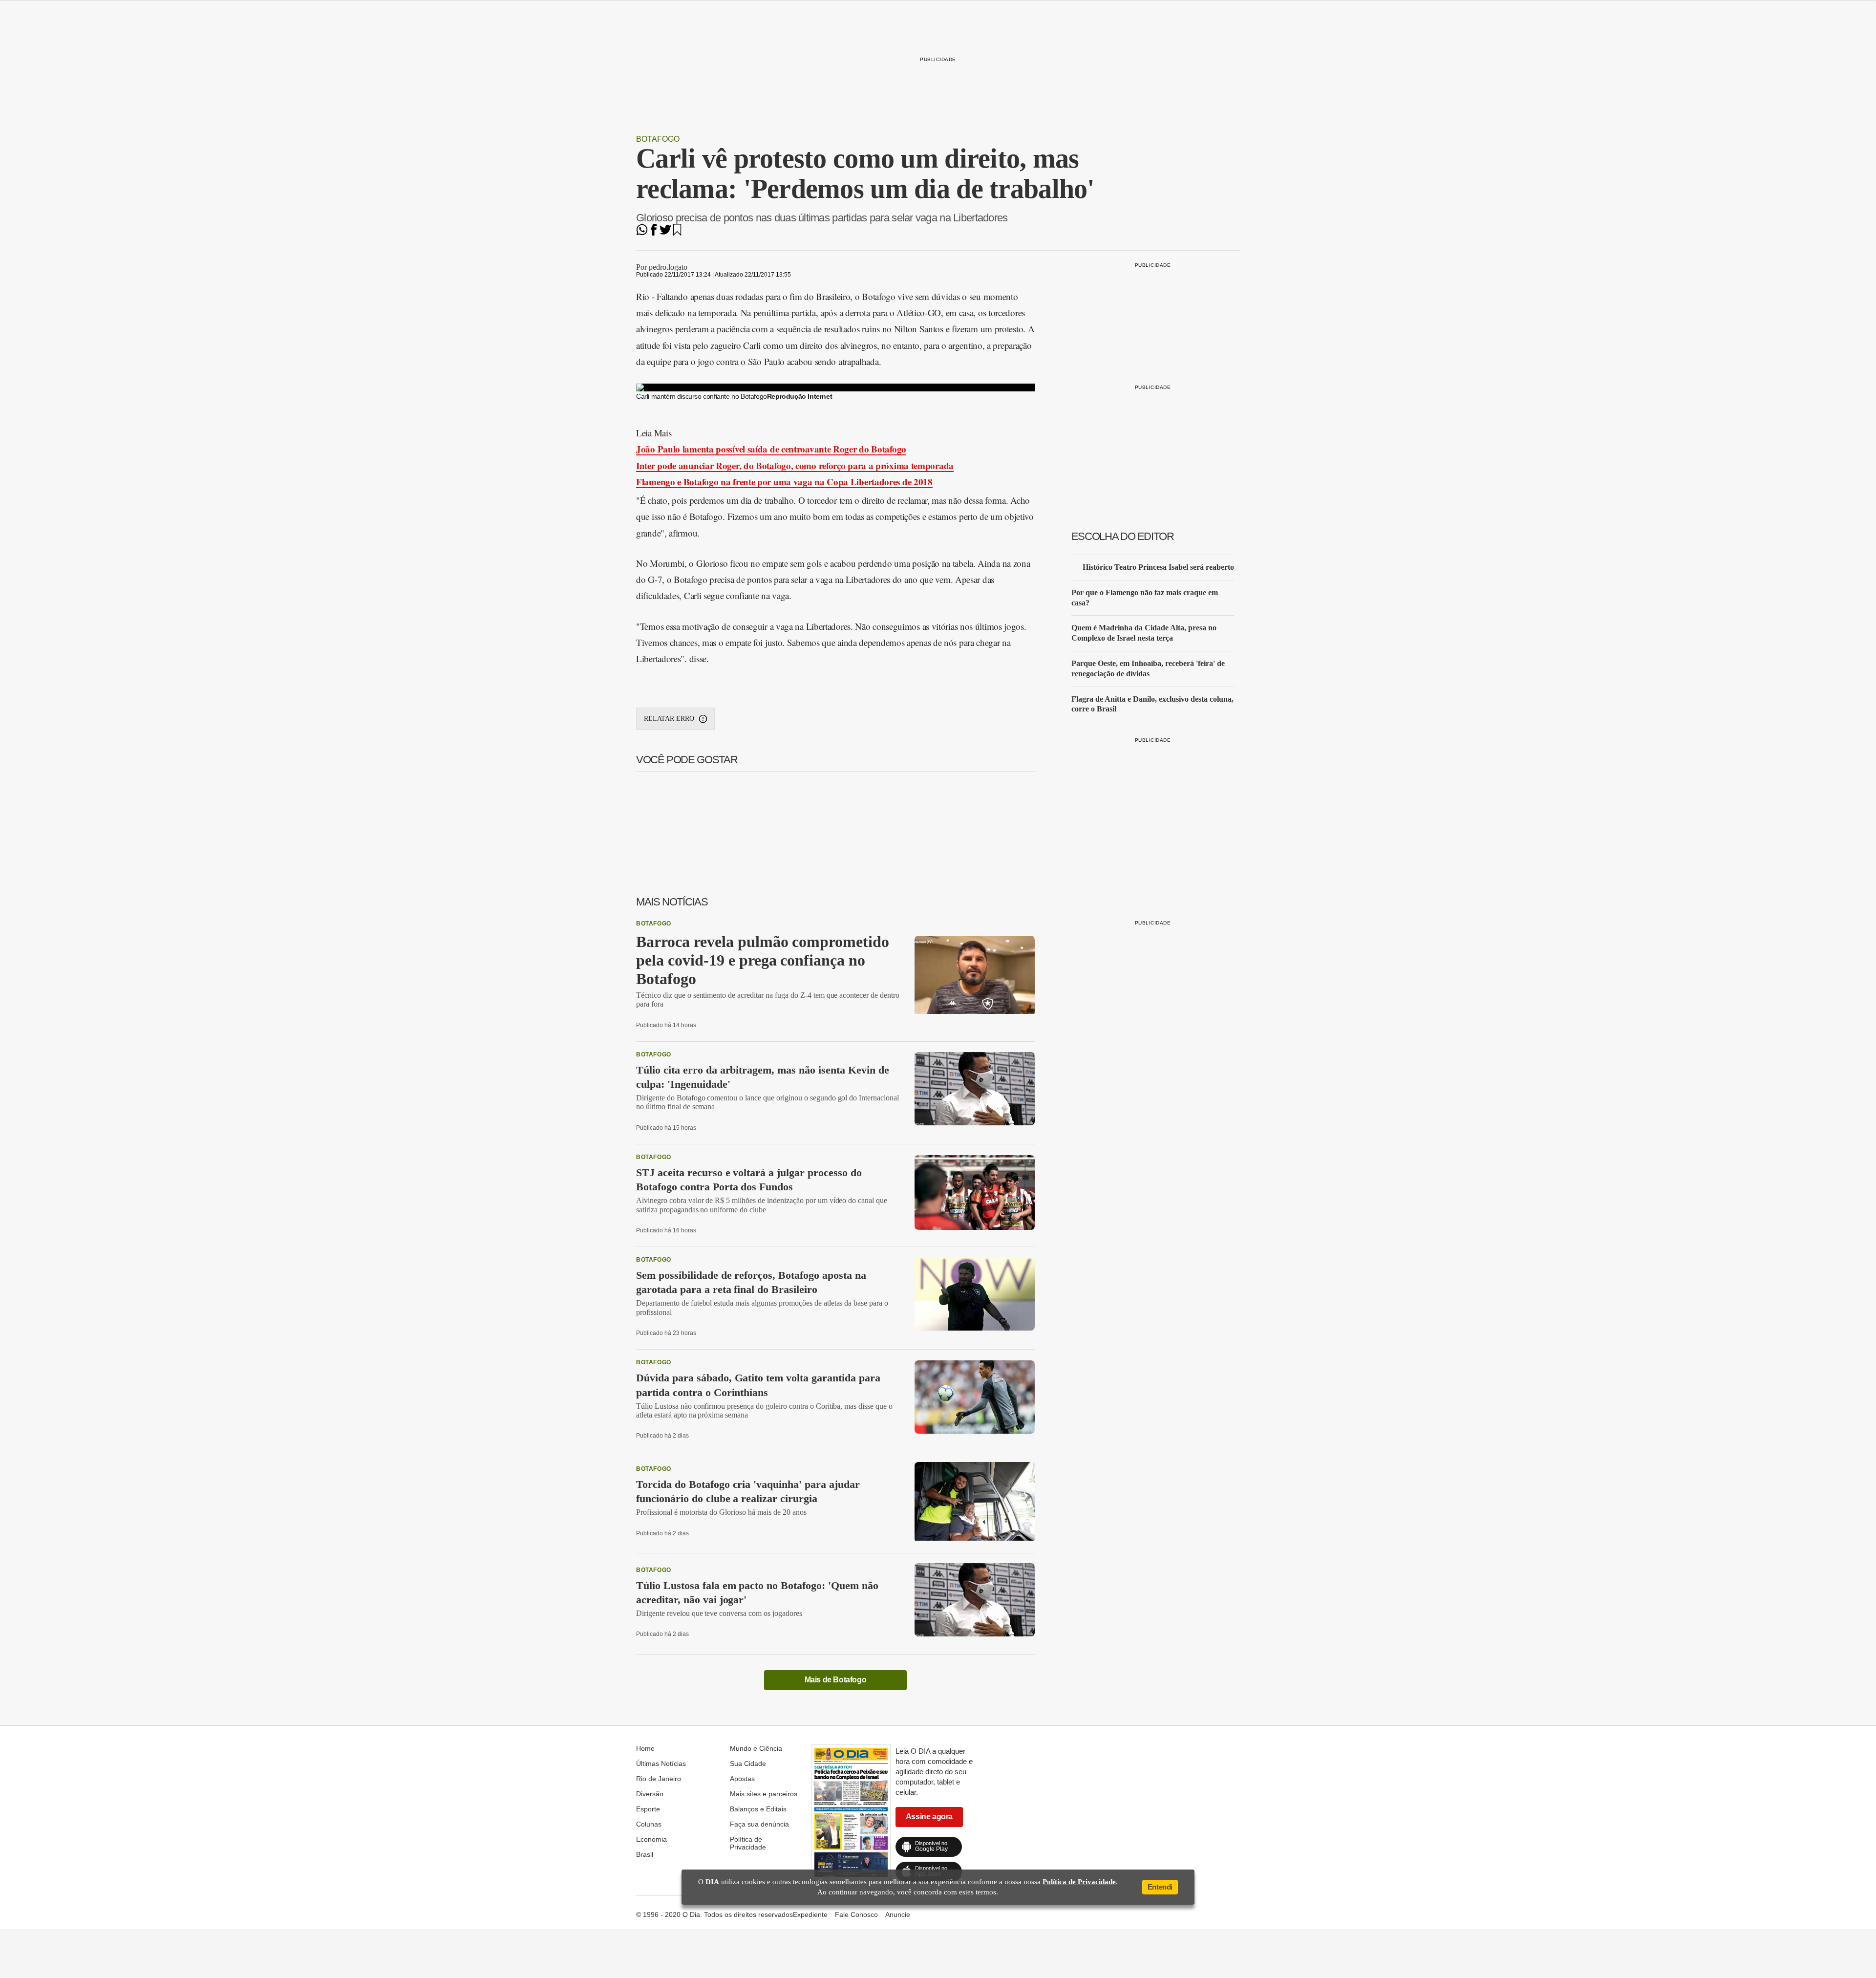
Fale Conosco (856, 1914)
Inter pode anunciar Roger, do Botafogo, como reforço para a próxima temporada (795, 465)
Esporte (648, 1809)
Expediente (810, 1914)
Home (645, 1748)
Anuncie (898, 1914)
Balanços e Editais (758, 1809)
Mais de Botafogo (836, 1680)
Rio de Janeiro (659, 1779)
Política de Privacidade (748, 1843)
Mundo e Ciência (756, 1748)
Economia (651, 1839)
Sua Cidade (748, 1763)
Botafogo (658, 139)
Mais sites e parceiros (764, 1794)
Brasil (645, 1854)
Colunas (649, 1824)
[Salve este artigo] (677, 233)
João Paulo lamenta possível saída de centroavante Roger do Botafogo (771, 449)
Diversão (650, 1794)
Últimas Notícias (661, 1763)
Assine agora (929, 1817)
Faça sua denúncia (759, 1824)
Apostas (742, 1779)
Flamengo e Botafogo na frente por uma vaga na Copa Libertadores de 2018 (784, 482)
